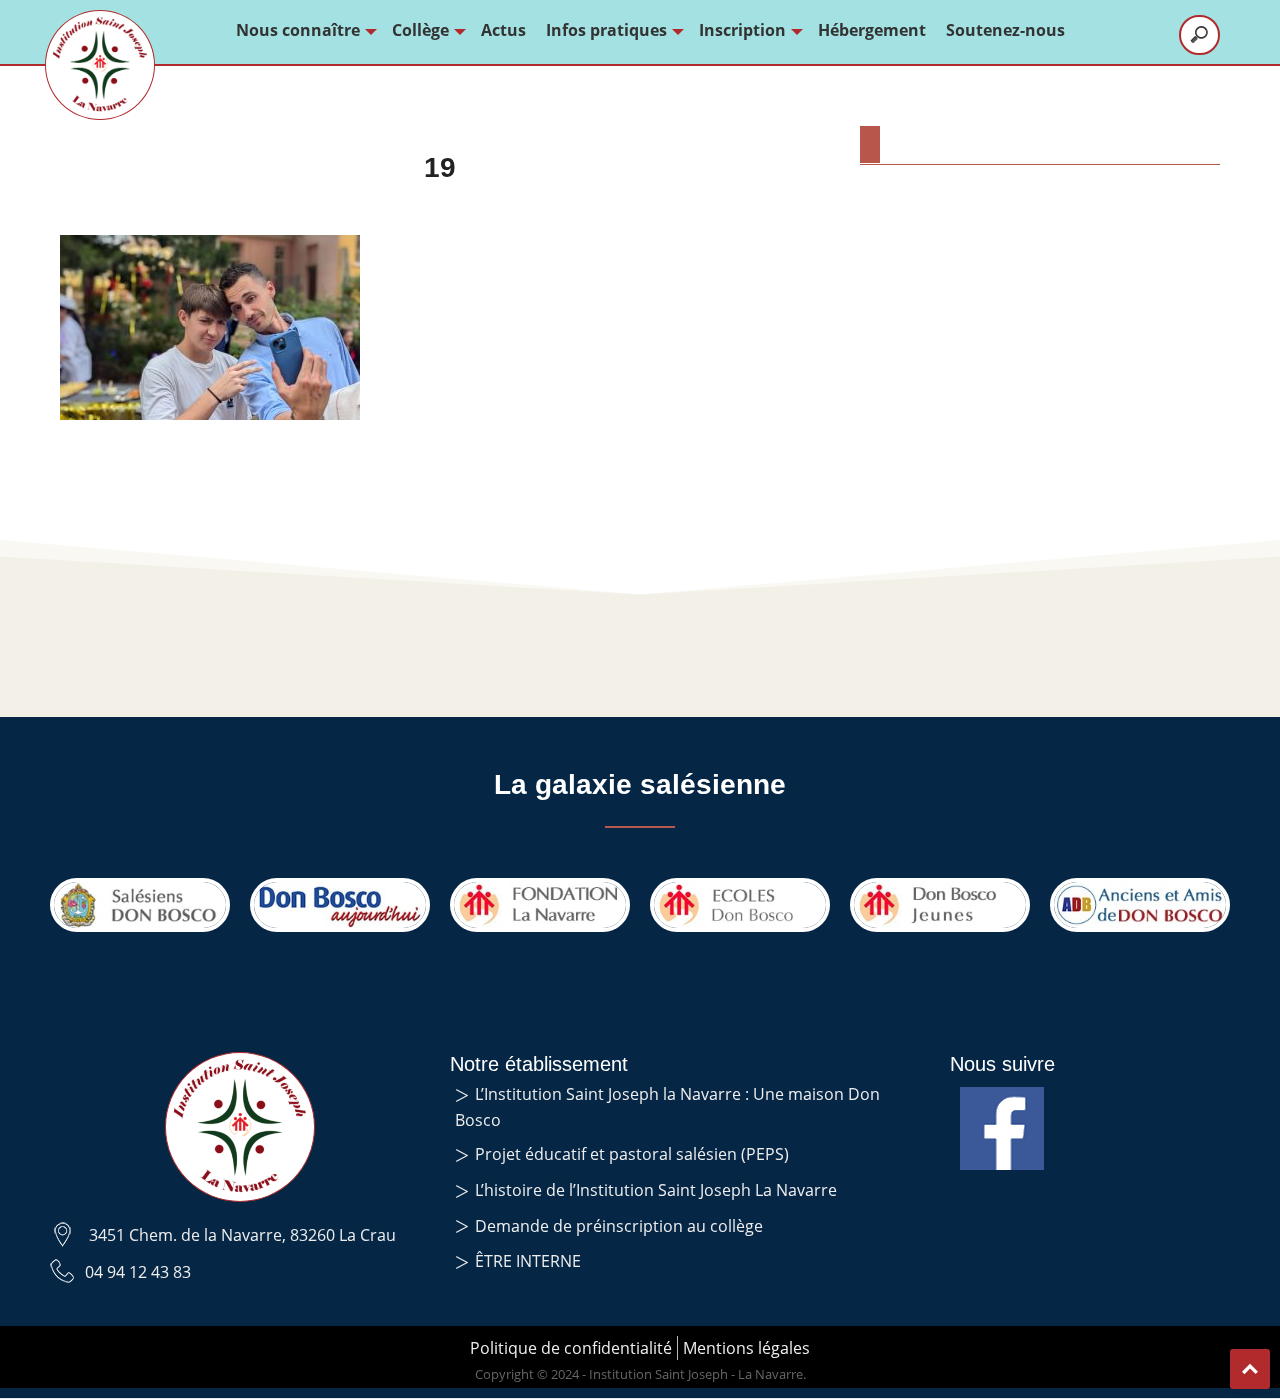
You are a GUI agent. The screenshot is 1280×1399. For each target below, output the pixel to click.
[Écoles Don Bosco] (740, 905)
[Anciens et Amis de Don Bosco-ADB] (1140, 905)
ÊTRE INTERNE (528, 1261)
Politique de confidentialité (571, 1348)
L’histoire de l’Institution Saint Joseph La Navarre (656, 1190)
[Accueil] (100, 65)
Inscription (742, 30)
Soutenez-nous (1005, 30)
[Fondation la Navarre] (540, 905)
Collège (420, 30)
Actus (503, 30)
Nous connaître (298, 30)
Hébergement (872, 30)
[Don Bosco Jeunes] (940, 905)
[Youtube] (1002, 1099)
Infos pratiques (606, 30)
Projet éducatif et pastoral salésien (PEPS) (632, 1154)
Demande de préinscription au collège (619, 1226)
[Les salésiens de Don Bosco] (140, 905)
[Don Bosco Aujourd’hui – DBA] (340, 905)
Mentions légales (746, 1348)
